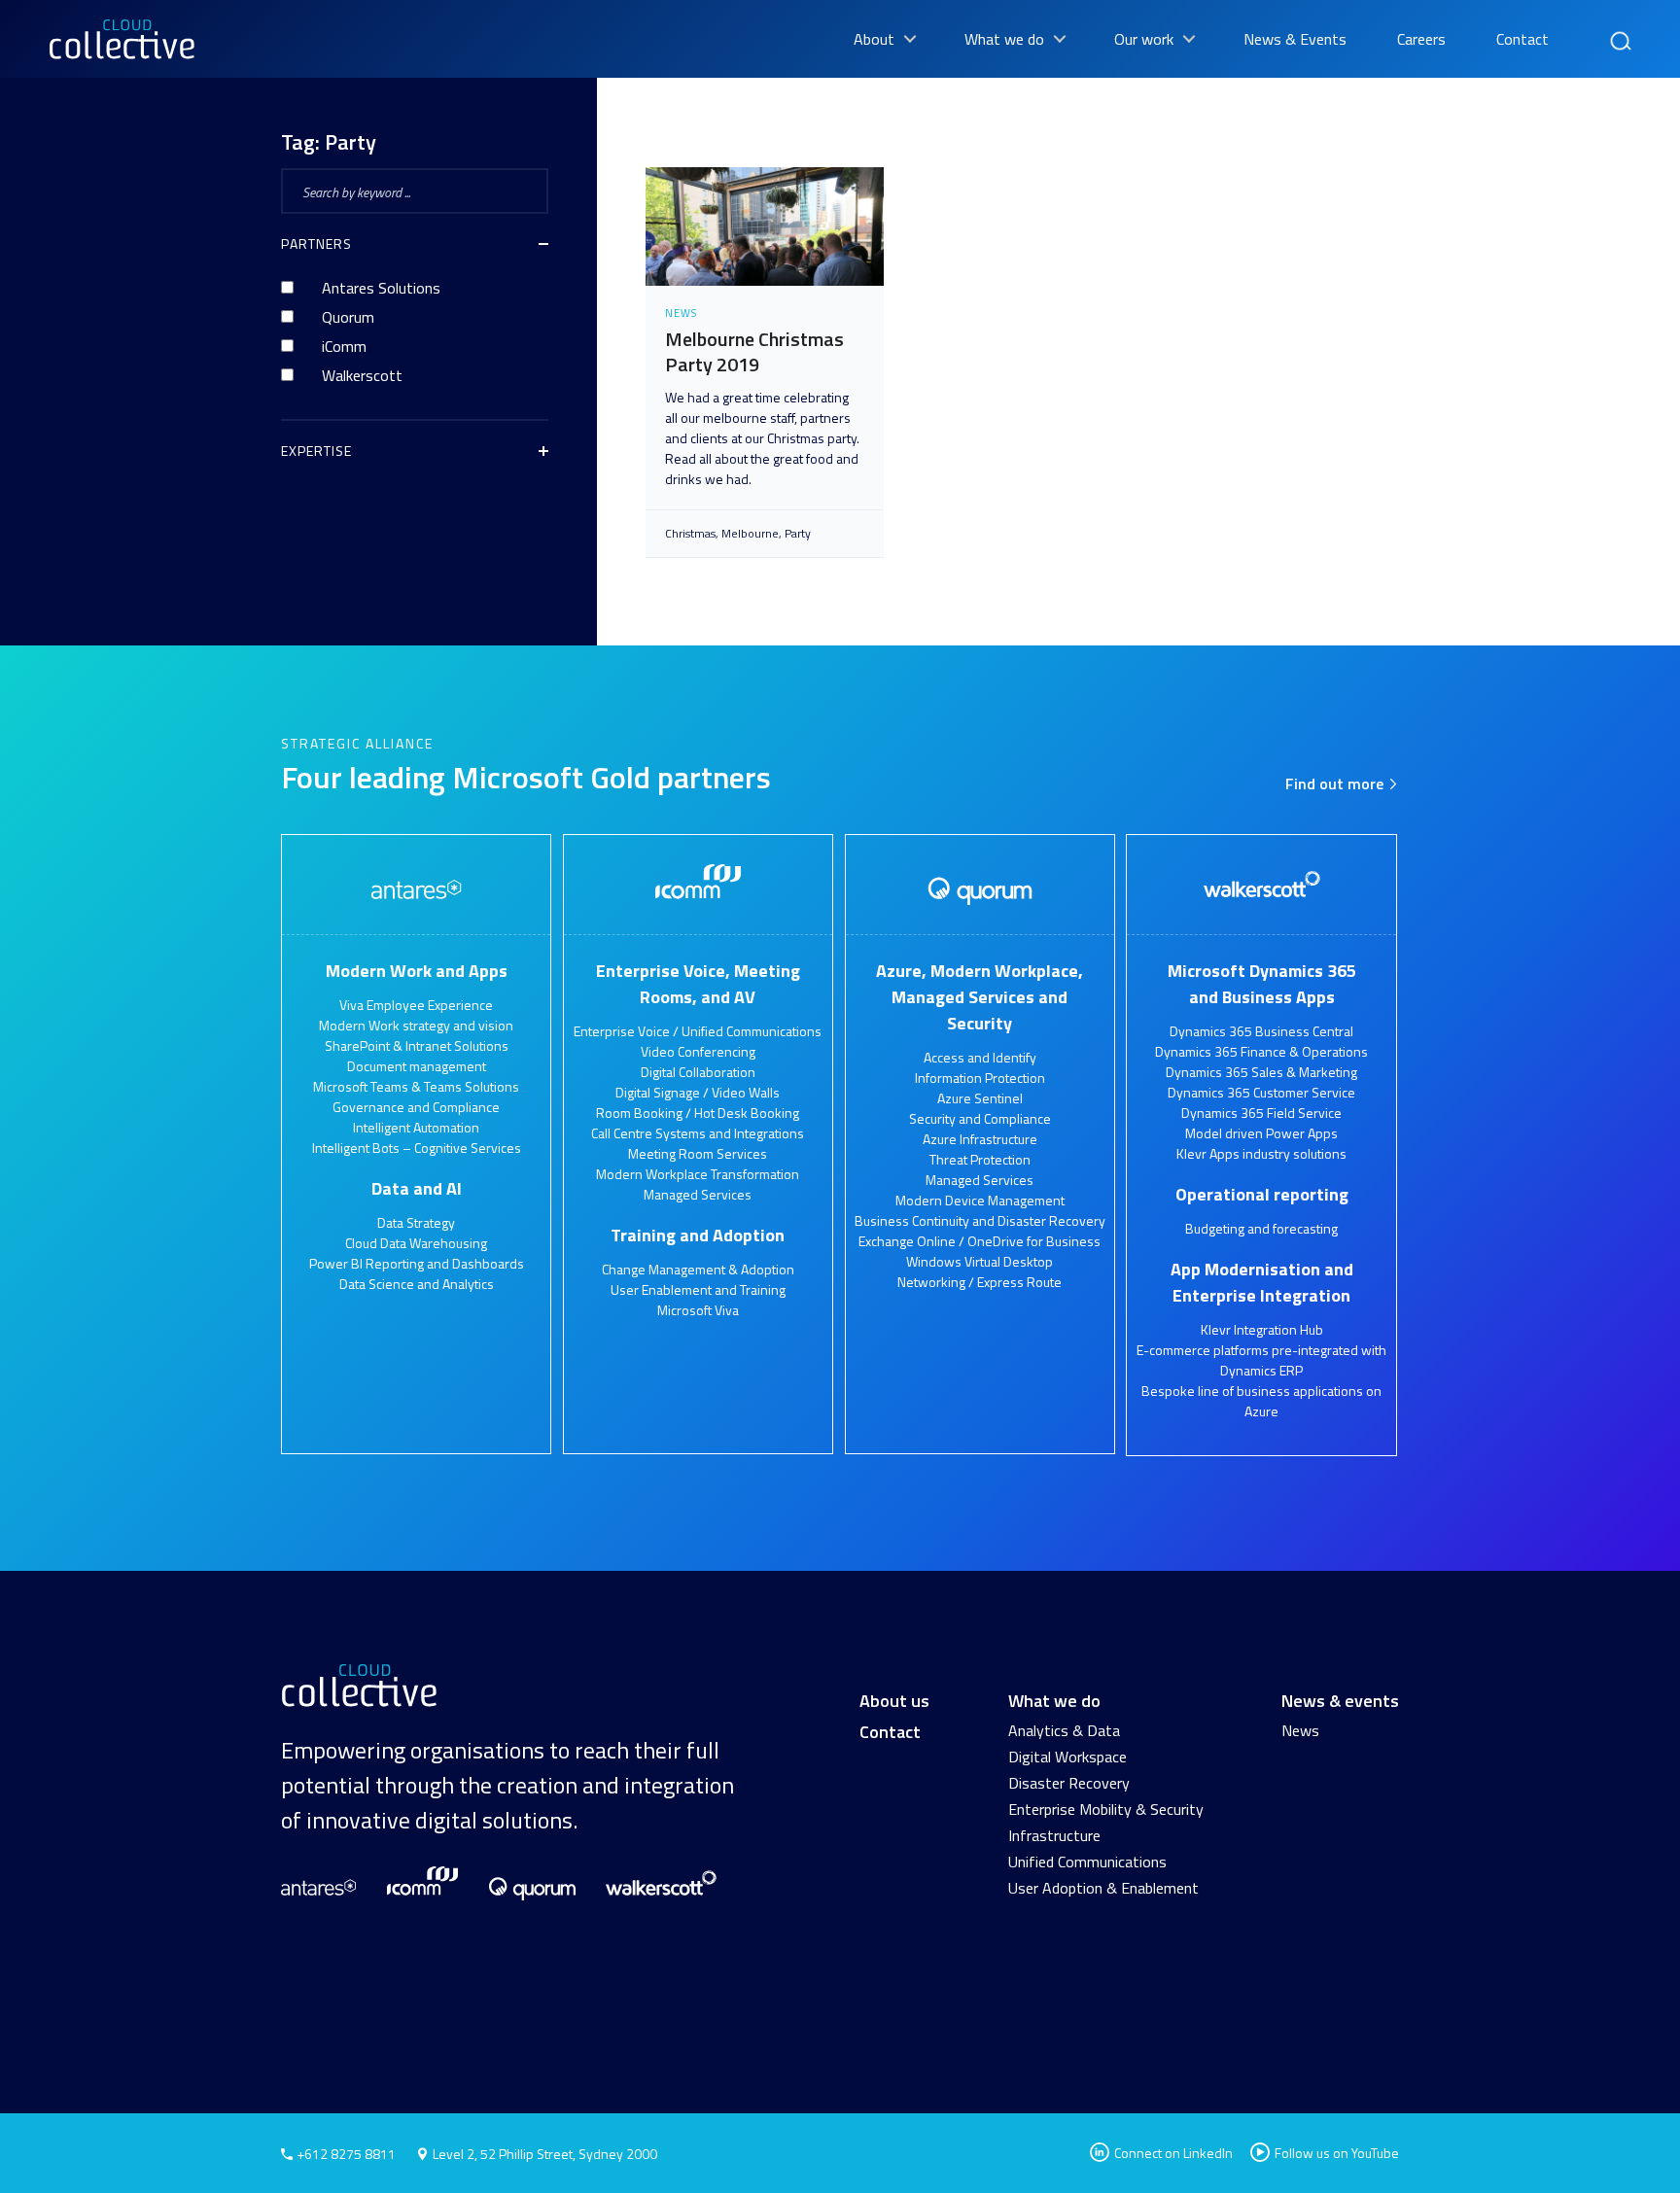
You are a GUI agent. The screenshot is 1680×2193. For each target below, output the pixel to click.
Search (1619, 32)
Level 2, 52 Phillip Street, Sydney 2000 (545, 2154)
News (1300, 1730)
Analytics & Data (1064, 1730)
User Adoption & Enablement (1103, 1888)
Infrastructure (1054, 1835)
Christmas (690, 534)
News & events (1340, 1701)
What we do (1004, 39)
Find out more (1336, 783)
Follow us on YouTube (1337, 2153)
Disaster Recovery (1069, 1783)
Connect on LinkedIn (1172, 2153)
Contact (1522, 39)
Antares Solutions (381, 288)
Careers (1421, 39)
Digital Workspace (1067, 1757)
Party (798, 534)
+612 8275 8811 (345, 2154)
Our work (1144, 39)
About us (894, 1701)
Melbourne (750, 534)
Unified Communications (1087, 1862)
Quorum (348, 317)
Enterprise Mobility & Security (1106, 1809)
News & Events (1295, 39)
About (874, 39)
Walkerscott (362, 375)
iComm (344, 346)
